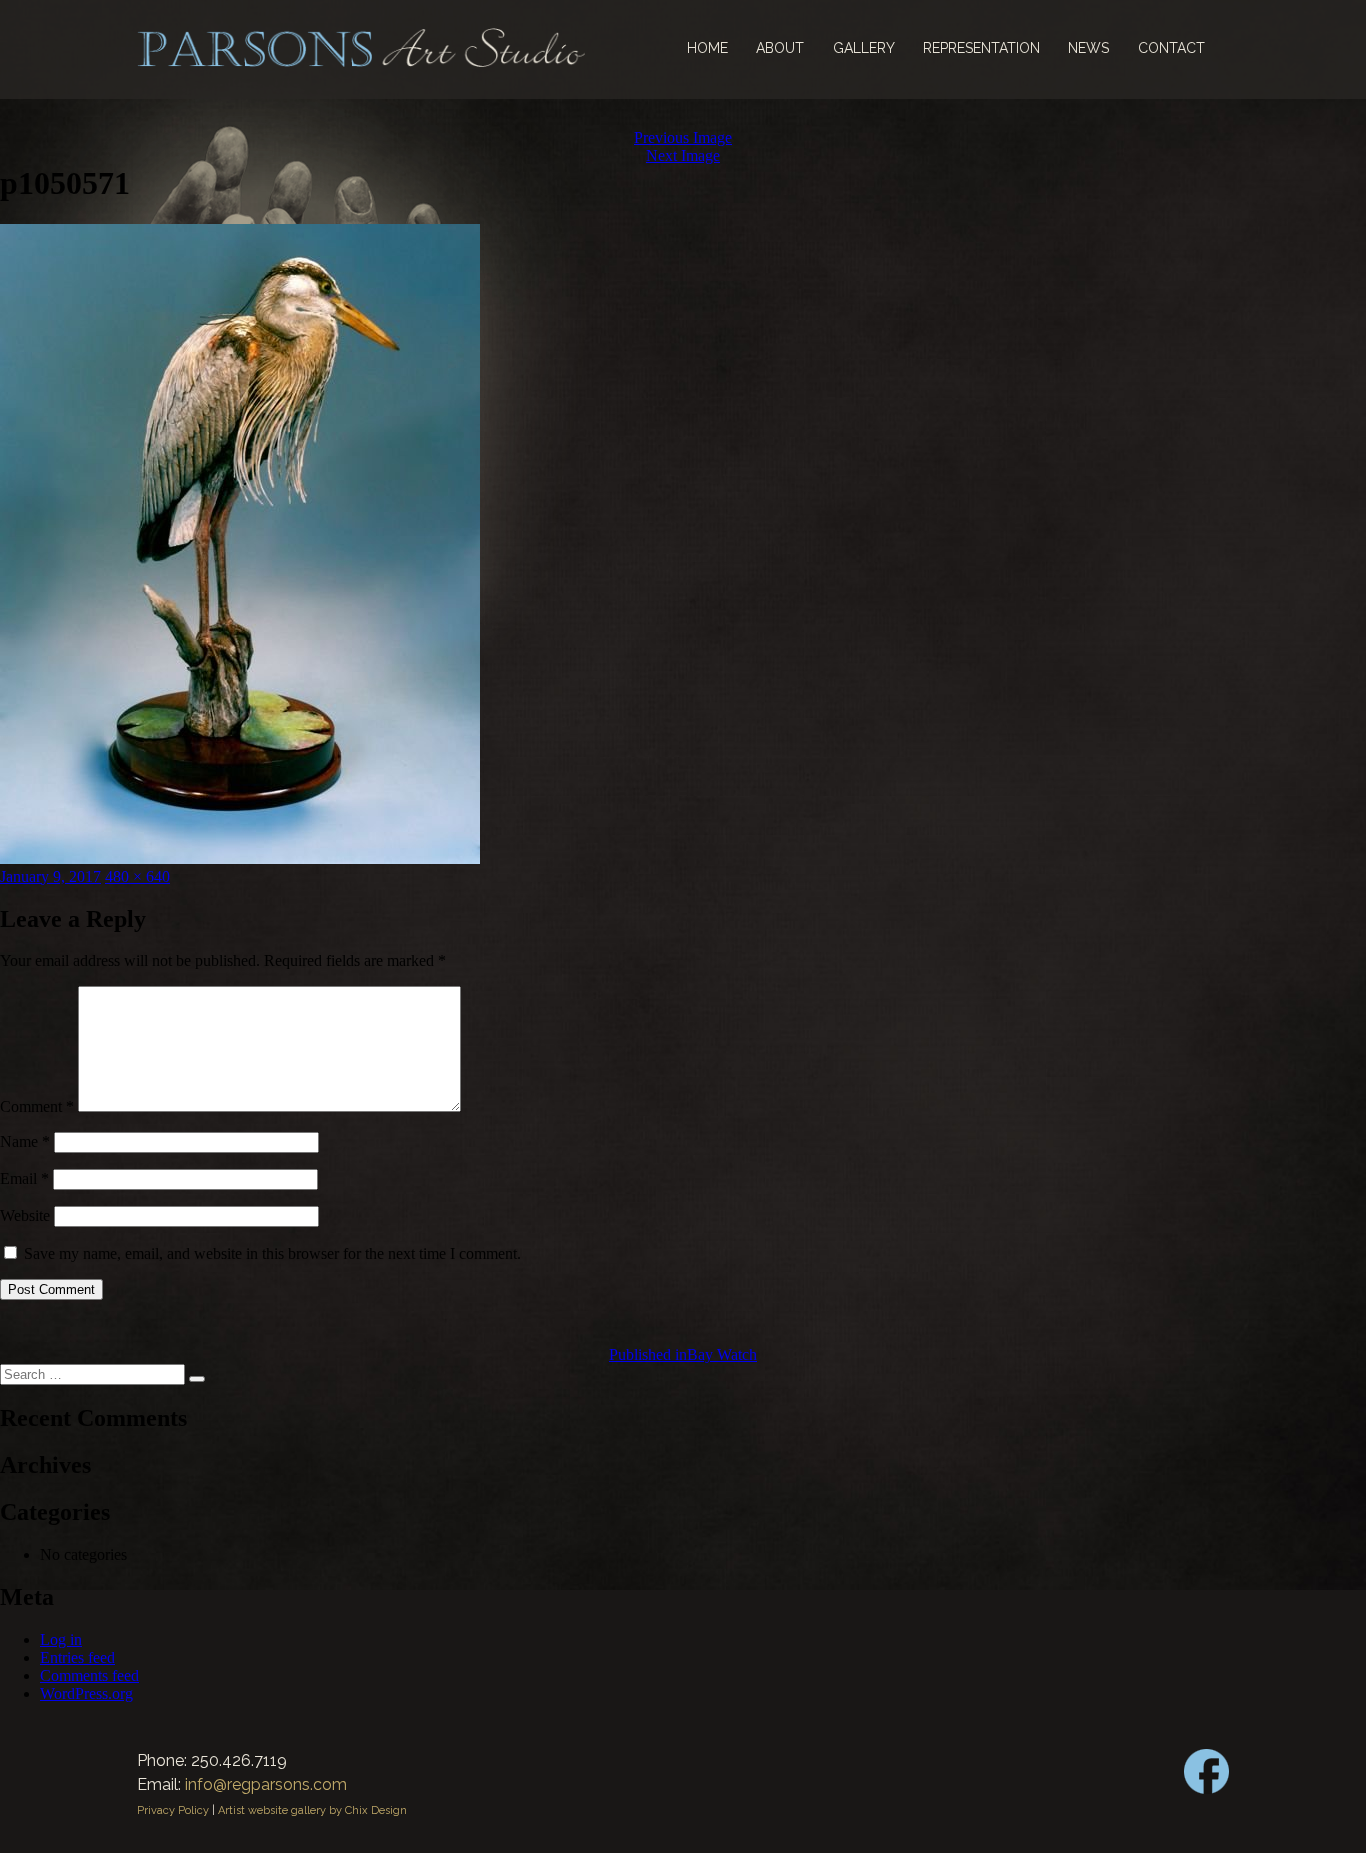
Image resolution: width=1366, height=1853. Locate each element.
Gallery (864, 48)
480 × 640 (137, 876)
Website (25, 1215)
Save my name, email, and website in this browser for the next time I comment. (272, 1253)
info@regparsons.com (266, 1784)
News (1088, 48)
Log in (61, 1639)
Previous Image (683, 137)
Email (24, 1178)
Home (707, 48)
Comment (37, 1106)
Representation (981, 48)
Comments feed (89, 1675)
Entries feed (77, 1657)
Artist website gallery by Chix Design (312, 1810)
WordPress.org (86, 1693)
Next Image (683, 155)
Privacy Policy (173, 1810)
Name (25, 1141)
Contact (1171, 48)
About (780, 48)
